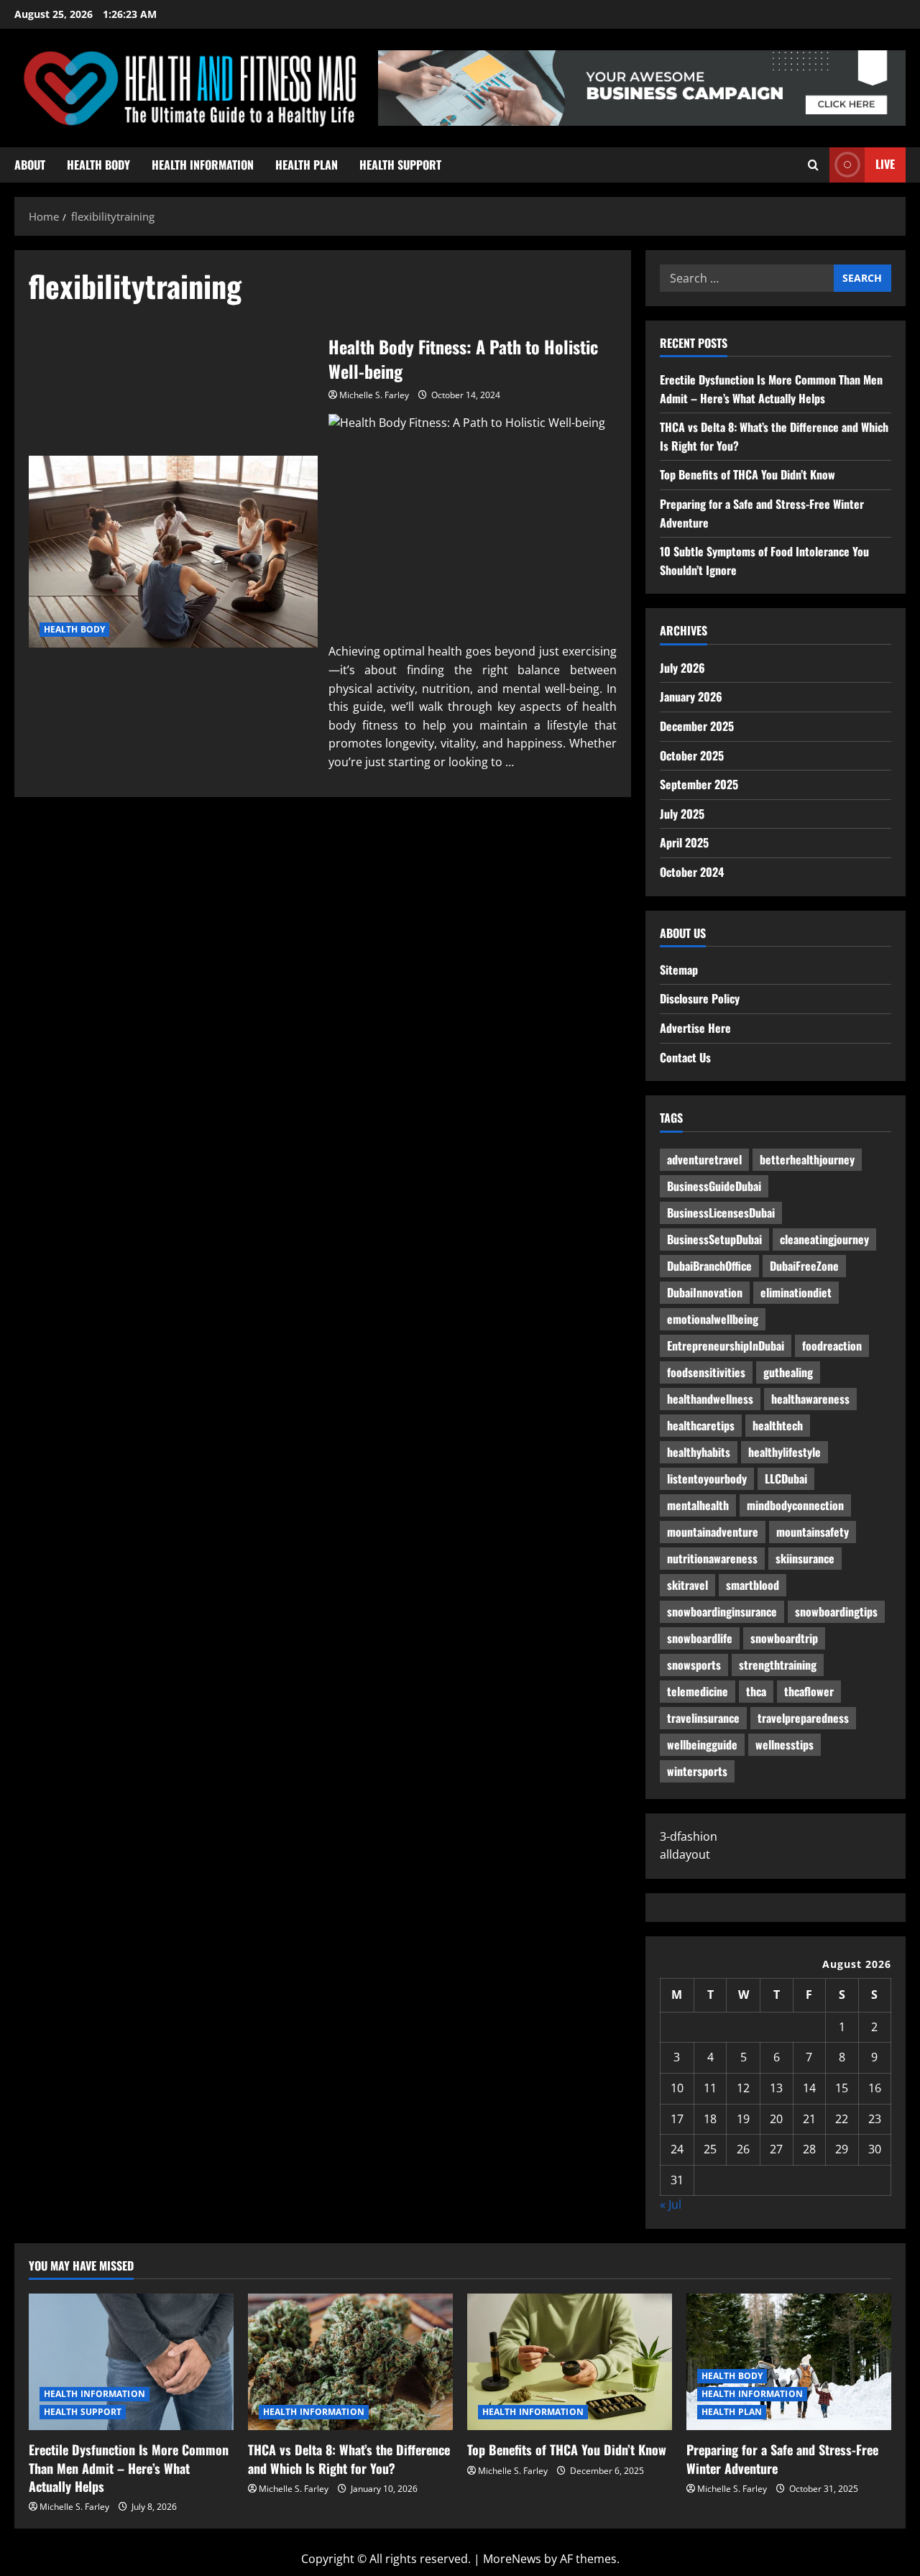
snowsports (694, 1665)
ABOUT (30, 165)
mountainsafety (813, 1532)
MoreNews (512, 2559)
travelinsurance (703, 1718)
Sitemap (679, 970)
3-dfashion (689, 1836)
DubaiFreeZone (804, 1266)
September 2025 (699, 784)
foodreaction (832, 1345)
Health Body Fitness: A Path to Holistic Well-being (173, 552)
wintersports (697, 1771)
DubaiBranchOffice (709, 1266)
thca (756, 1691)
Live (885, 164)
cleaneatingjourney (824, 1239)
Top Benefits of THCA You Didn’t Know (747, 474)
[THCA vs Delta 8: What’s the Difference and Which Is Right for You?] (350, 2362)
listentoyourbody (707, 1478)
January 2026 (691, 696)
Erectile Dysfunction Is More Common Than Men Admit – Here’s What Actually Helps (771, 389)
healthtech (778, 1425)
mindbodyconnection (795, 1505)
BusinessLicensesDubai (721, 1213)
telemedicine (698, 1691)
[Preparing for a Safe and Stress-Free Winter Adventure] (789, 2362)
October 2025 (692, 755)
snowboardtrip (784, 1638)
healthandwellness (710, 1399)
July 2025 (682, 814)
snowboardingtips (836, 1611)
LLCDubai (786, 1478)
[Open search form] (813, 165)
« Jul (671, 2204)
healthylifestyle (785, 1452)
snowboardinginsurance (722, 1611)
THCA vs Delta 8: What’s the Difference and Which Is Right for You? (349, 2458)
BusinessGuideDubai (714, 1186)
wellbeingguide (702, 1744)
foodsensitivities (706, 1372)
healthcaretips (701, 1425)
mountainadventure (713, 1532)
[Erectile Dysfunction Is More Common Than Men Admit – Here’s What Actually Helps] (131, 2362)
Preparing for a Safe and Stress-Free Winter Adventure (782, 2458)
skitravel (687, 1585)
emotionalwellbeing (713, 1319)
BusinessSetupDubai (714, 1239)
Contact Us (685, 1057)
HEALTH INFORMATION (203, 165)
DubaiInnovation (705, 1292)
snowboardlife (700, 1638)
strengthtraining (778, 1665)
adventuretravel (704, 1159)
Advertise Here (695, 1028)
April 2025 (684, 842)
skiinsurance (805, 1558)
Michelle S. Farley (374, 395)
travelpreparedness (803, 1718)
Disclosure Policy (700, 998)
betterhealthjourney (807, 1159)
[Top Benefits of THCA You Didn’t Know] (570, 2362)
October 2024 (692, 872)
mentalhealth (698, 1505)
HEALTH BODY (98, 165)
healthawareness (810, 1399)
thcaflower (809, 1691)
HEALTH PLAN (307, 165)
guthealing (788, 1372)
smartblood (753, 1585)
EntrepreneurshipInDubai (726, 1345)
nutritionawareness (712, 1558)
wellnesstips (785, 1744)
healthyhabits (699, 1452)
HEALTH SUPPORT (400, 165)
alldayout (685, 1854)
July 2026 (682, 668)
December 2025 (697, 726)
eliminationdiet (796, 1292)
